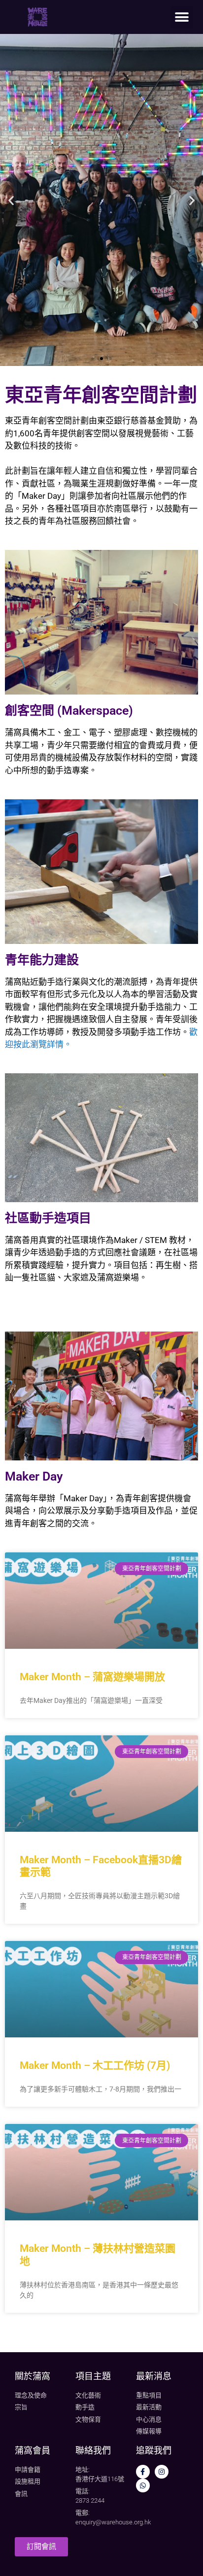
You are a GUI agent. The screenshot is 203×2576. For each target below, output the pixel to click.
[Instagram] (162, 2472)
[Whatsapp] (143, 2485)
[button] (182, 17)
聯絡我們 (93, 2450)
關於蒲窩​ (33, 2376)
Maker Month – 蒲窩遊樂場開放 (92, 1677)
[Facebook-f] (143, 2472)
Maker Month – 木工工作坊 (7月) (95, 2065)
